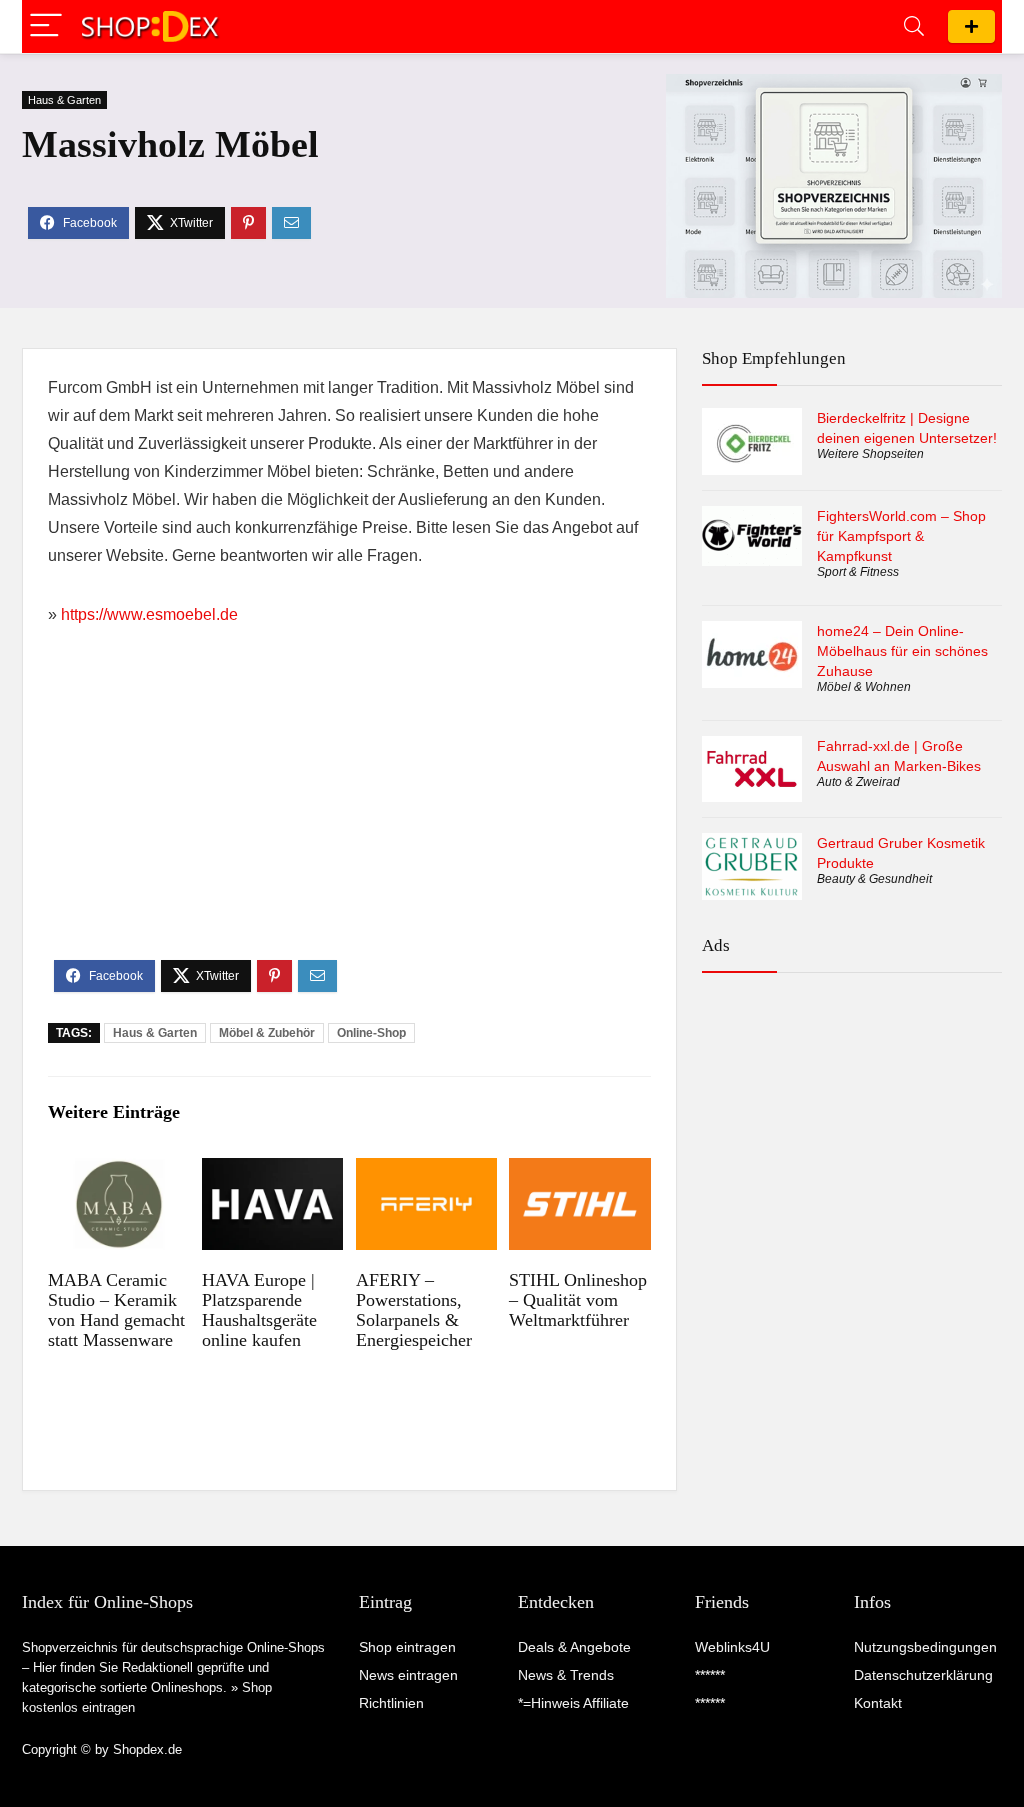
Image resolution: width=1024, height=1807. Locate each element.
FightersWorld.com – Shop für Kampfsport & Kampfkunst (901, 536)
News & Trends (566, 1675)
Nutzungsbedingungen (925, 1647)
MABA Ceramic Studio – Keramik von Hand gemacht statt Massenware (116, 1310)
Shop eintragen (971, 26)
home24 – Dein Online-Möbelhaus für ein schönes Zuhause (902, 651)
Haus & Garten (64, 100)
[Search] (914, 26)
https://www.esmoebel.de (149, 614)
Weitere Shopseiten (870, 454)
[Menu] (46, 26)
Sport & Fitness (858, 572)
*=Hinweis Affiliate (573, 1703)
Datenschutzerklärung (923, 1675)
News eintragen (408, 1675)
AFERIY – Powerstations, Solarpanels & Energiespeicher (414, 1310)
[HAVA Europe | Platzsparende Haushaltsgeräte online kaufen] (272, 1171)
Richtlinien (391, 1703)
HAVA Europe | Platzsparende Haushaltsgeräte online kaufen (259, 1310)
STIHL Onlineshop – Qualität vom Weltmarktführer (578, 1300)
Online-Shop (371, 1033)
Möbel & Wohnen (864, 687)
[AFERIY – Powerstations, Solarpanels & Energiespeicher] (426, 1171)
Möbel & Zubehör (267, 1033)
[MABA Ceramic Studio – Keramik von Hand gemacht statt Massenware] (118, 1171)
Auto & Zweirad (858, 782)
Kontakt (878, 1703)
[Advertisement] (349, 810)
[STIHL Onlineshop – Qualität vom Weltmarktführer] (579, 1171)
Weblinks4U (732, 1647)
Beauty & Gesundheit (874, 879)
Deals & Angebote (574, 1647)
